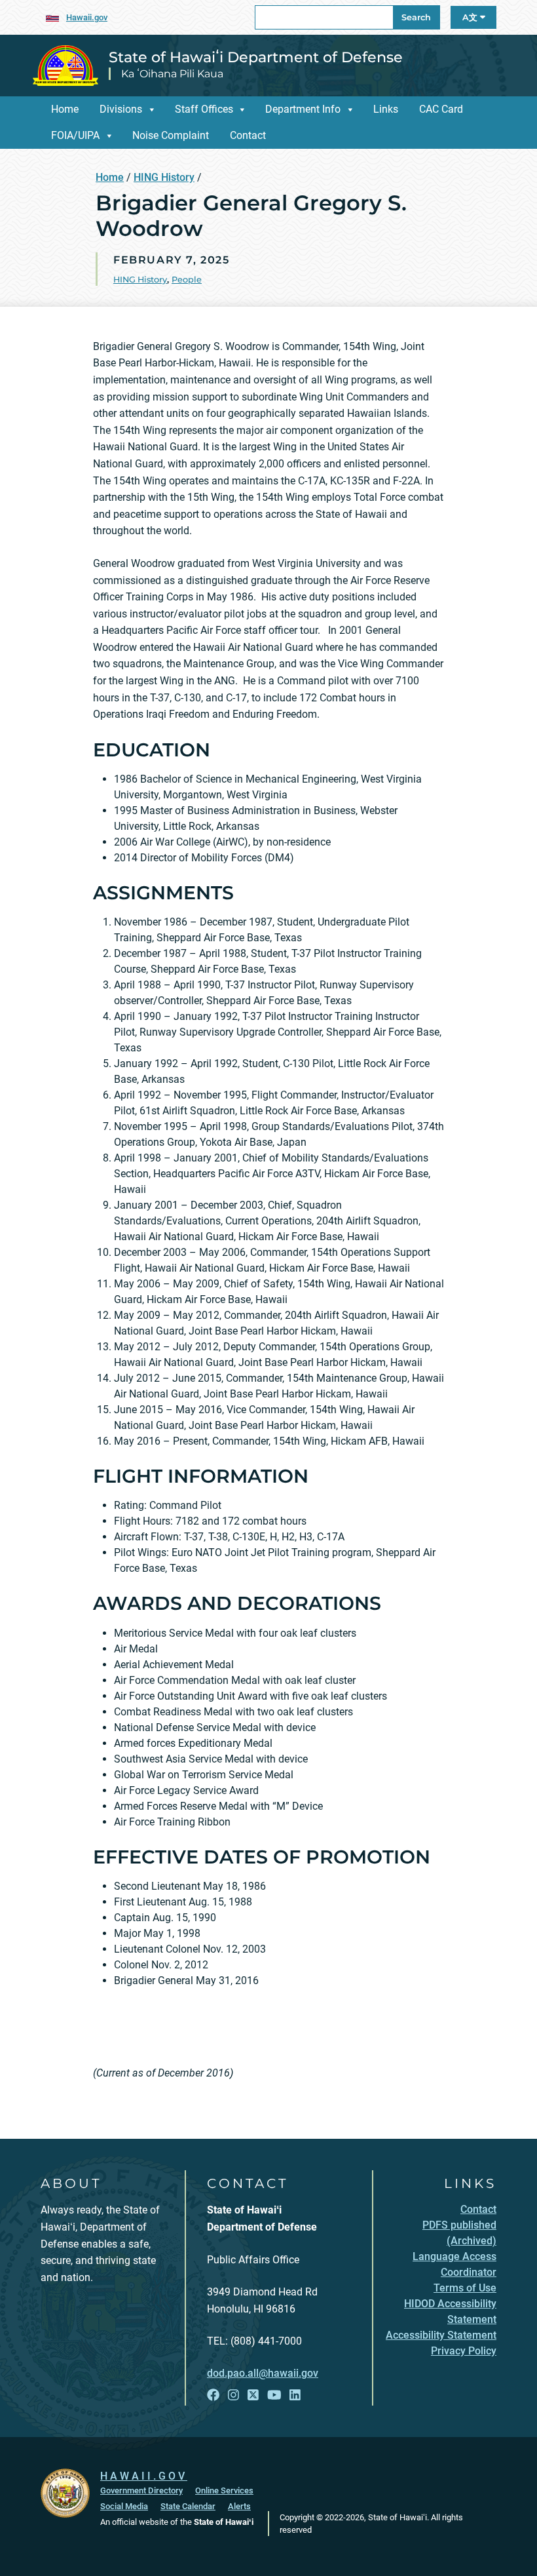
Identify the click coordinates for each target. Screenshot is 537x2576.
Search (416, 17)
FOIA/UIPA (75, 135)
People (187, 280)
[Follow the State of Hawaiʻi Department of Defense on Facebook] (213, 2395)
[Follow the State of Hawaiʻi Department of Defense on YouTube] (274, 2395)
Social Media (124, 2506)
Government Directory (141, 2490)
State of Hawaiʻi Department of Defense (256, 57)
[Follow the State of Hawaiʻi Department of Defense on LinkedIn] (295, 2395)
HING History (164, 177)
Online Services (224, 2490)
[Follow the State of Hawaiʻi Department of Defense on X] (253, 2395)
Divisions (121, 109)
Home (65, 109)
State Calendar (188, 2506)
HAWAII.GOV (144, 2476)
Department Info (303, 109)
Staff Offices (204, 109)
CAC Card (441, 109)
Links (386, 109)
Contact (248, 135)
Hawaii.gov (87, 17)
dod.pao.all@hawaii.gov (263, 2373)
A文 (471, 17)
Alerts (239, 2506)
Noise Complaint (171, 135)
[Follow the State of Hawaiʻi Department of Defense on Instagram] (233, 2395)
